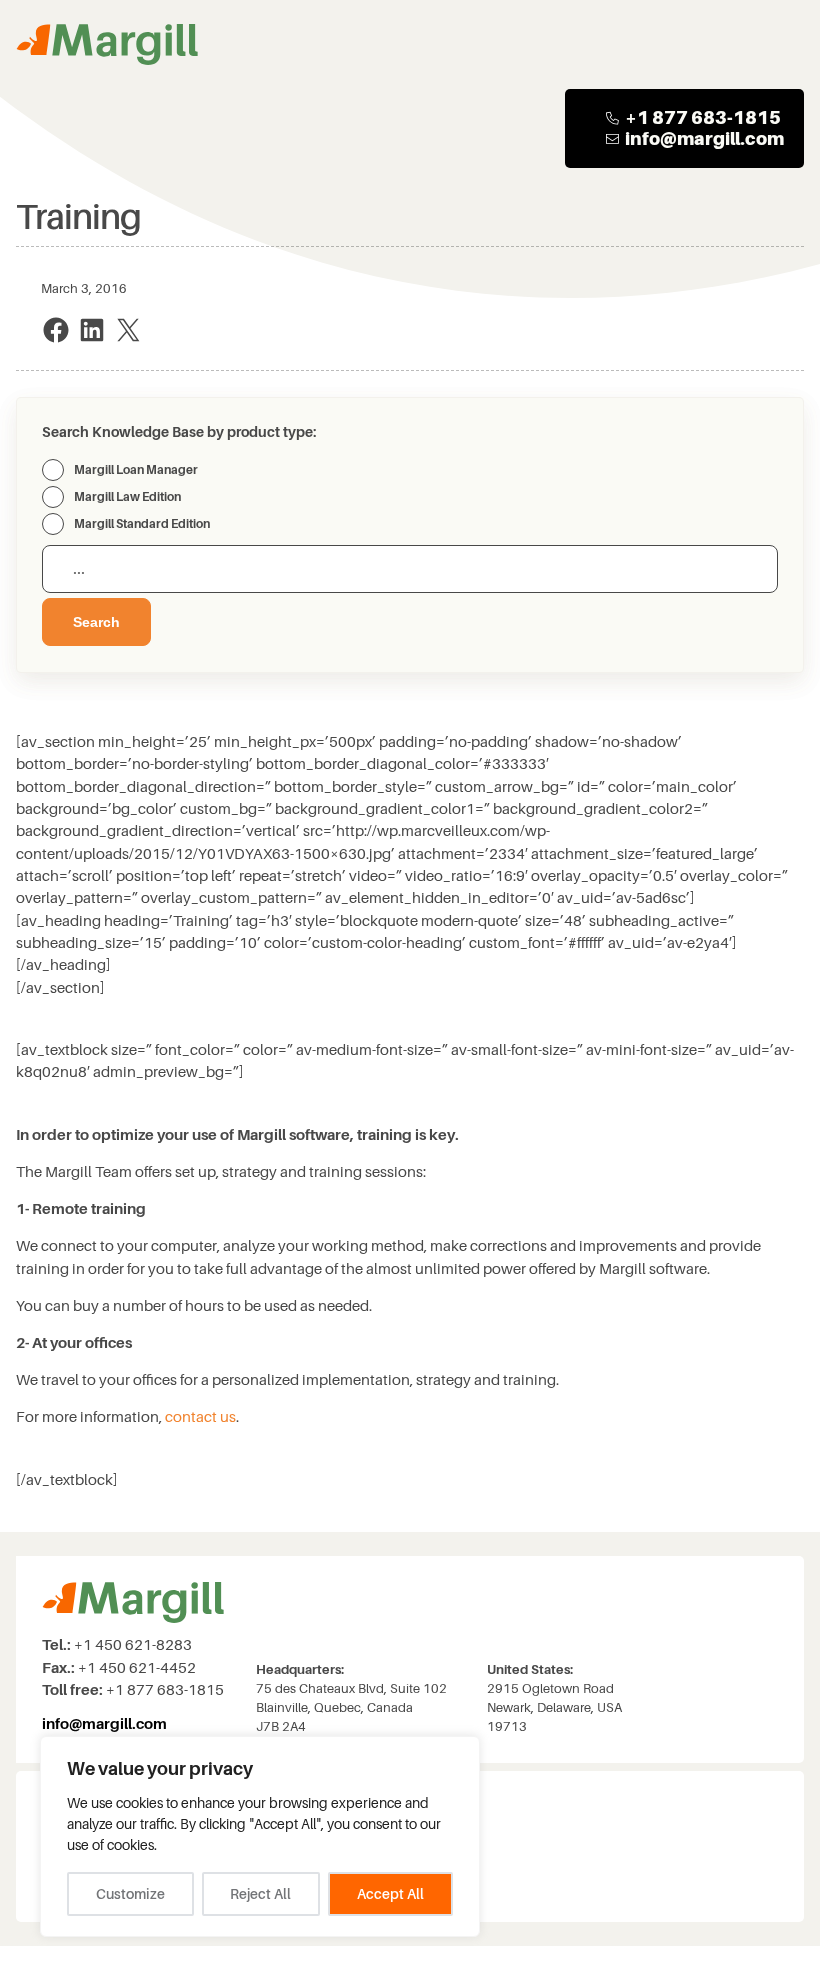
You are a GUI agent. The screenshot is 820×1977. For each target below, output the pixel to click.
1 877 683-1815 (709, 117)
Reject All (260, 1894)
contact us (200, 1417)
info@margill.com (704, 138)
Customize (130, 1894)
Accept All (390, 1894)
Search (96, 622)
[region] (260, 1836)
